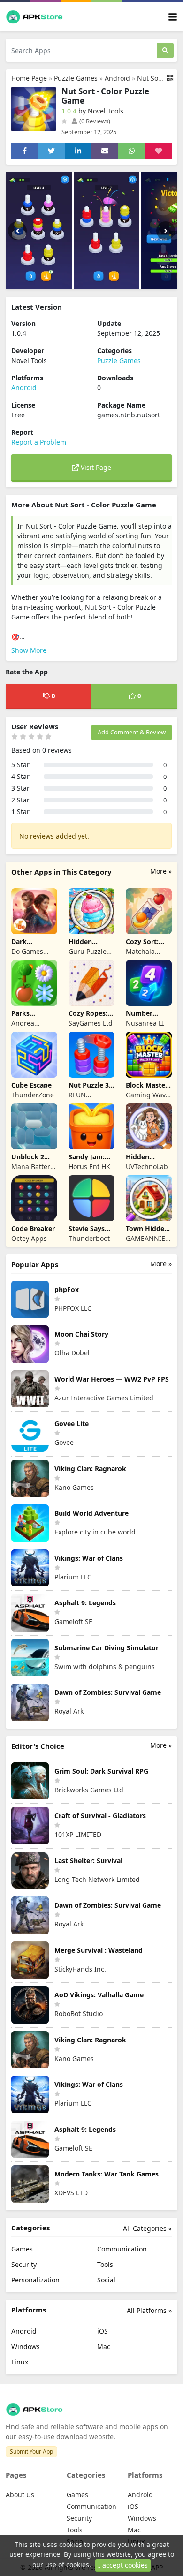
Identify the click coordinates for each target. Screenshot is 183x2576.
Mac (104, 2346)
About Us (20, 2495)
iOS (103, 2331)
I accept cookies (123, 2565)
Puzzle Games (76, 78)
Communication (122, 2249)
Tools (105, 2264)
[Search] (165, 50)
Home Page (29, 78)
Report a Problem (39, 442)
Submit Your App (31, 2451)
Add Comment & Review (132, 732)
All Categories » (147, 2228)
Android (117, 78)
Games (22, 2249)
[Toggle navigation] (173, 17)
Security (24, 2264)
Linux (20, 2362)
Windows (26, 2346)
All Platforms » (149, 2310)
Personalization (35, 2280)
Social (106, 2280)
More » (161, 871)
